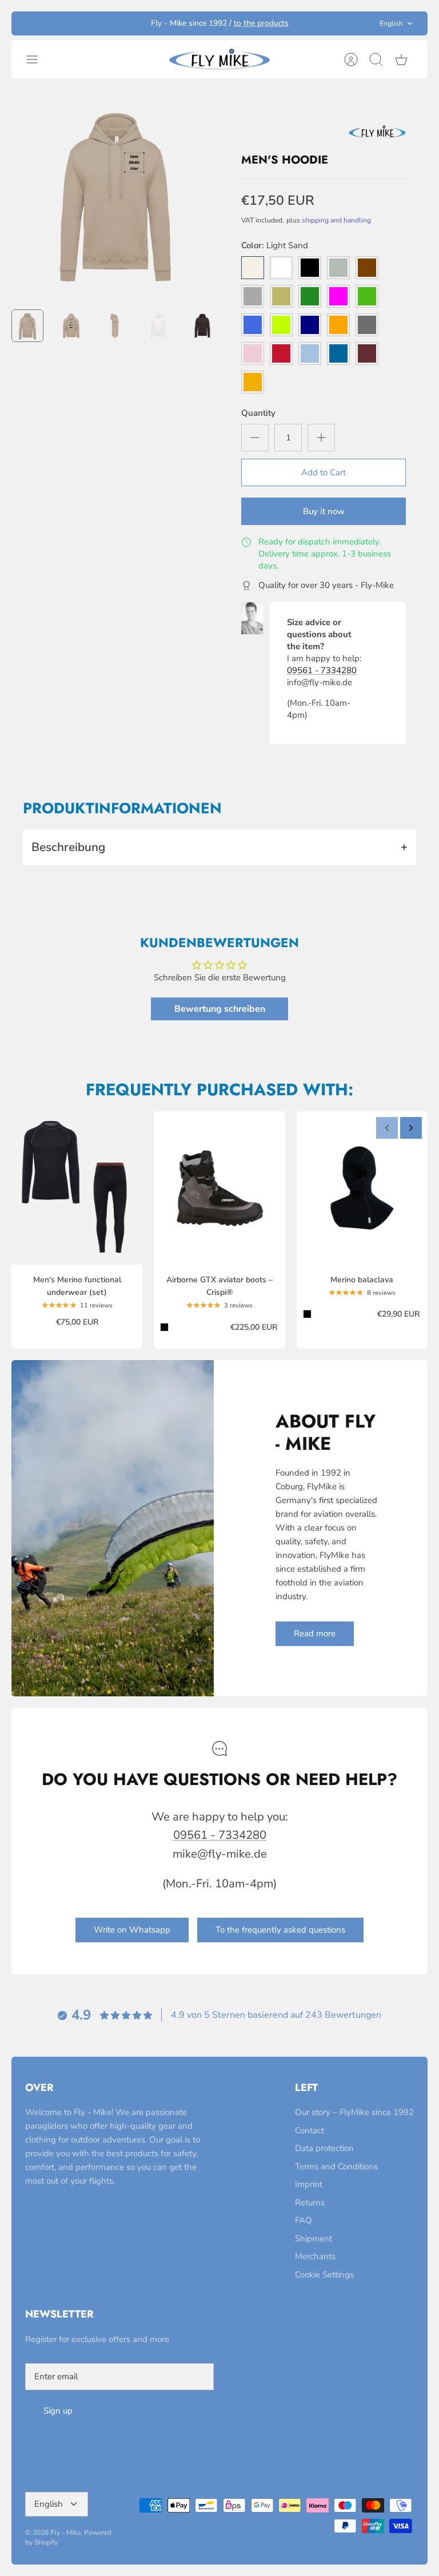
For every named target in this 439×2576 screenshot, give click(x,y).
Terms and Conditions (336, 2166)
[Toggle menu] (38, 59)
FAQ (304, 2220)
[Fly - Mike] (219, 59)
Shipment (314, 2239)
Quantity (258, 413)
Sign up (58, 2411)
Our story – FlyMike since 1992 (354, 2112)
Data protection (324, 2148)
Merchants (315, 2256)
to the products (261, 23)
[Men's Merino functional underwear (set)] (77, 1188)
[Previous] (387, 1128)
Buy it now (324, 511)
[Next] (411, 1128)
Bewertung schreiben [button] (220, 1009)
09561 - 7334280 (322, 670)
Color (275, 245)
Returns (310, 2203)
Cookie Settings (324, 2275)
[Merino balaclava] (362, 1188)
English (391, 23)
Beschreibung (219, 847)
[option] (115, 194)
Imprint (309, 2184)
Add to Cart (324, 472)
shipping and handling (336, 220)
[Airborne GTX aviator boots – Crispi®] (219, 1188)
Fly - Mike (65, 2533)
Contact (310, 2130)
